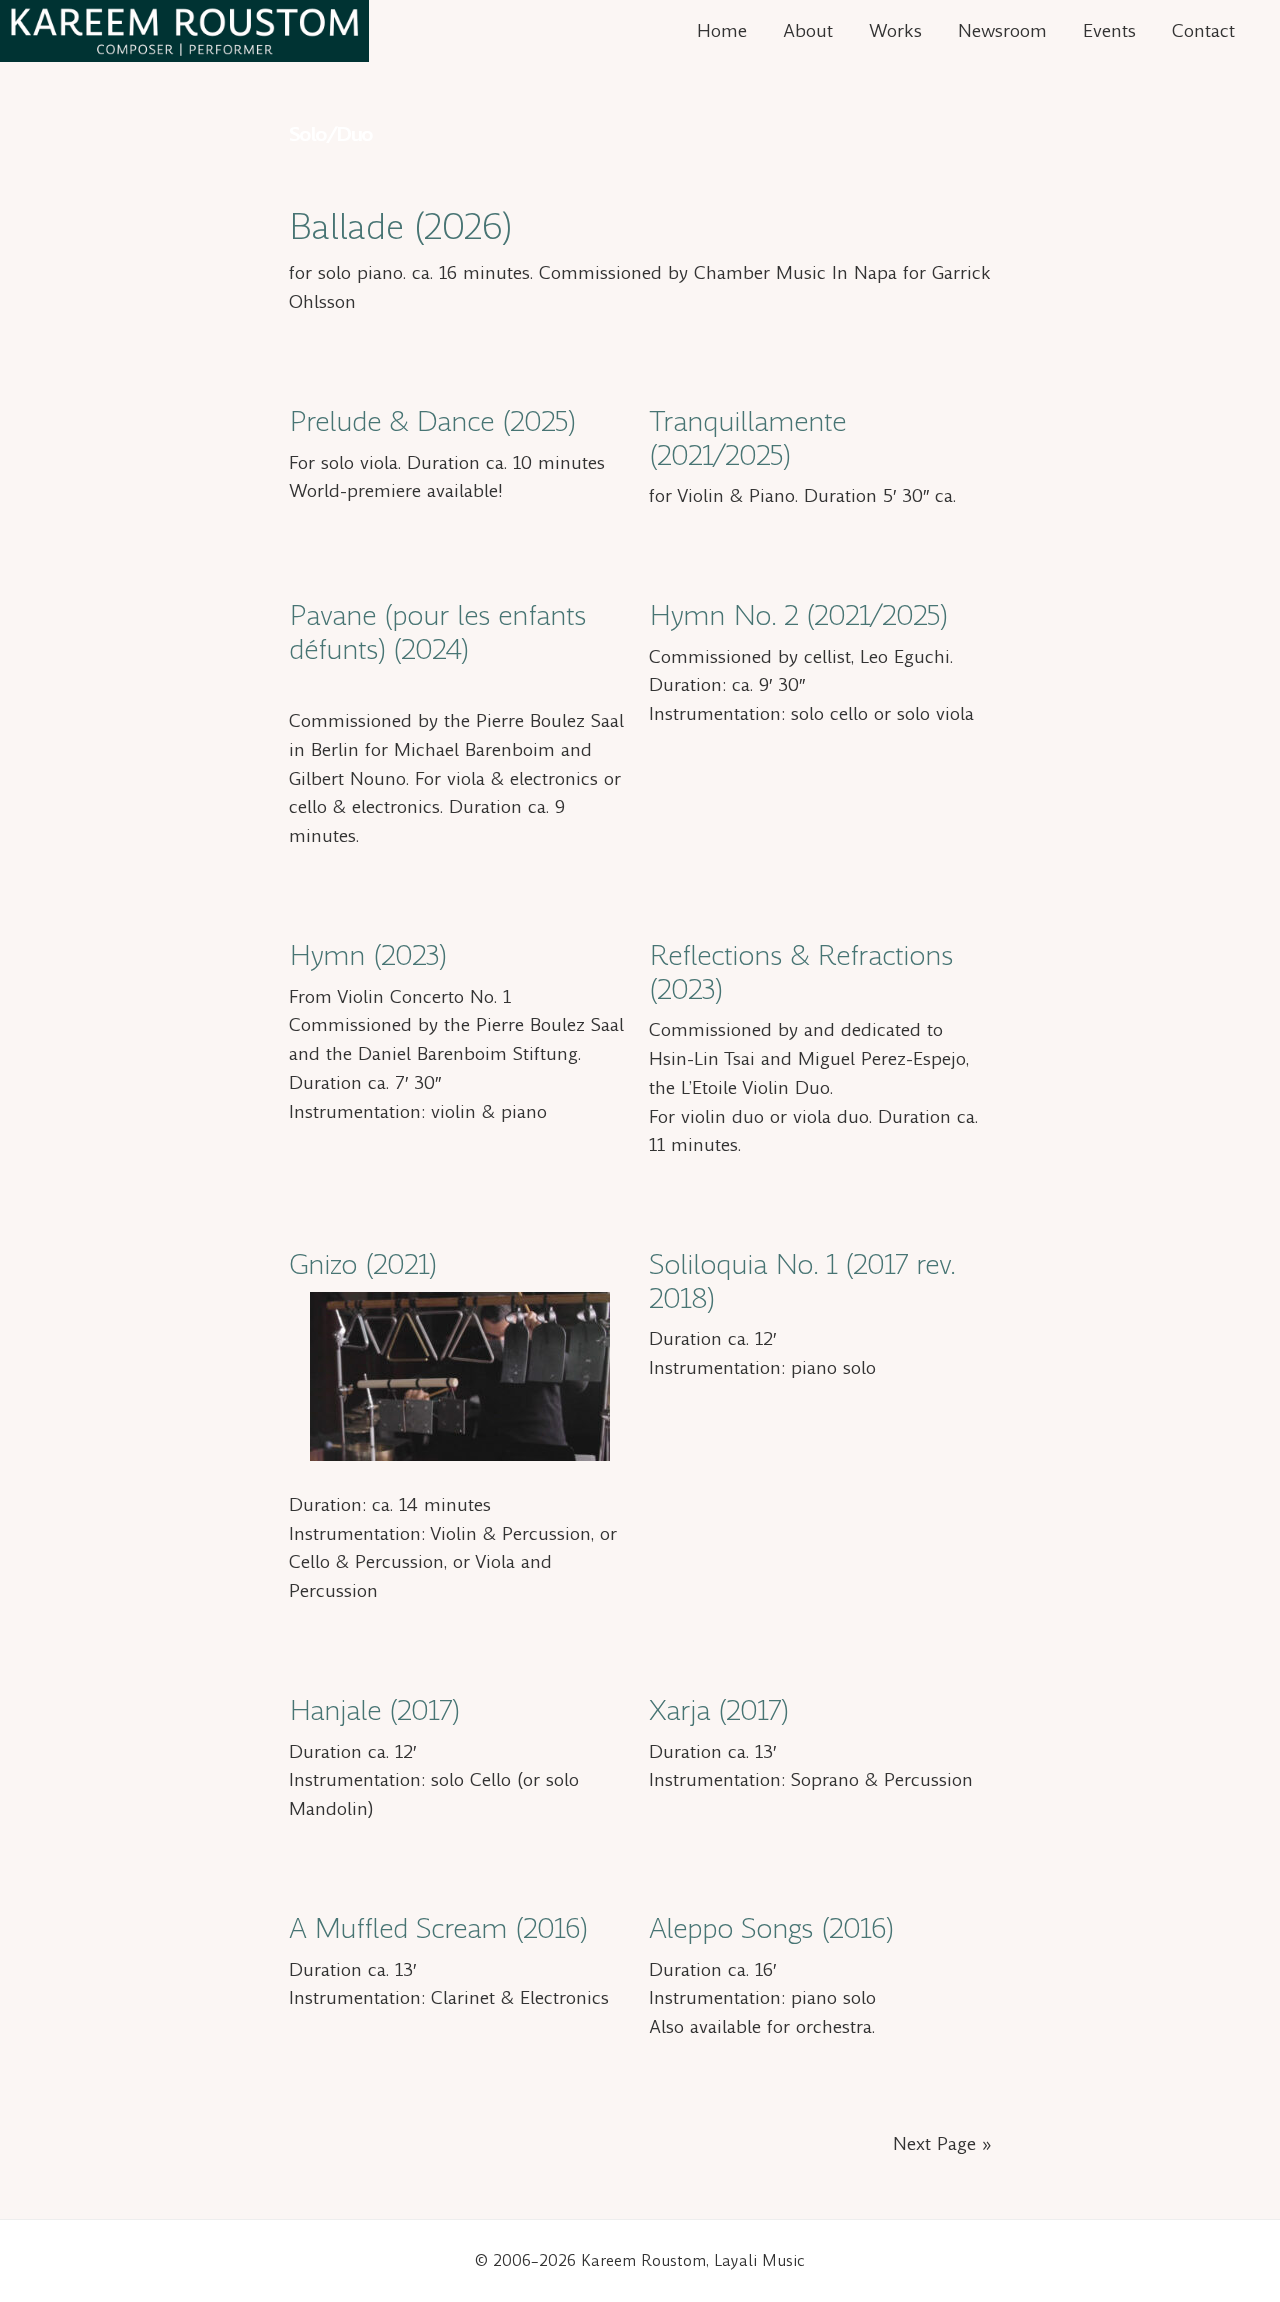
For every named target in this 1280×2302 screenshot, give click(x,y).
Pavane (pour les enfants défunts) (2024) (437, 632)
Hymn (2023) (367, 955)
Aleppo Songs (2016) (771, 1928)
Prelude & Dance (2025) (432, 421)
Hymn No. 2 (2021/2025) (798, 615)
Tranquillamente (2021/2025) (747, 438)
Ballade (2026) (400, 227)
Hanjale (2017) (374, 1710)
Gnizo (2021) (362, 1264)
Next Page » (942, 2143)
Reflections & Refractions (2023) (801, 972)
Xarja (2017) (718, 1710)
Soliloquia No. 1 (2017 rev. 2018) (802, 1281)
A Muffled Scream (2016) (438, 1928)
